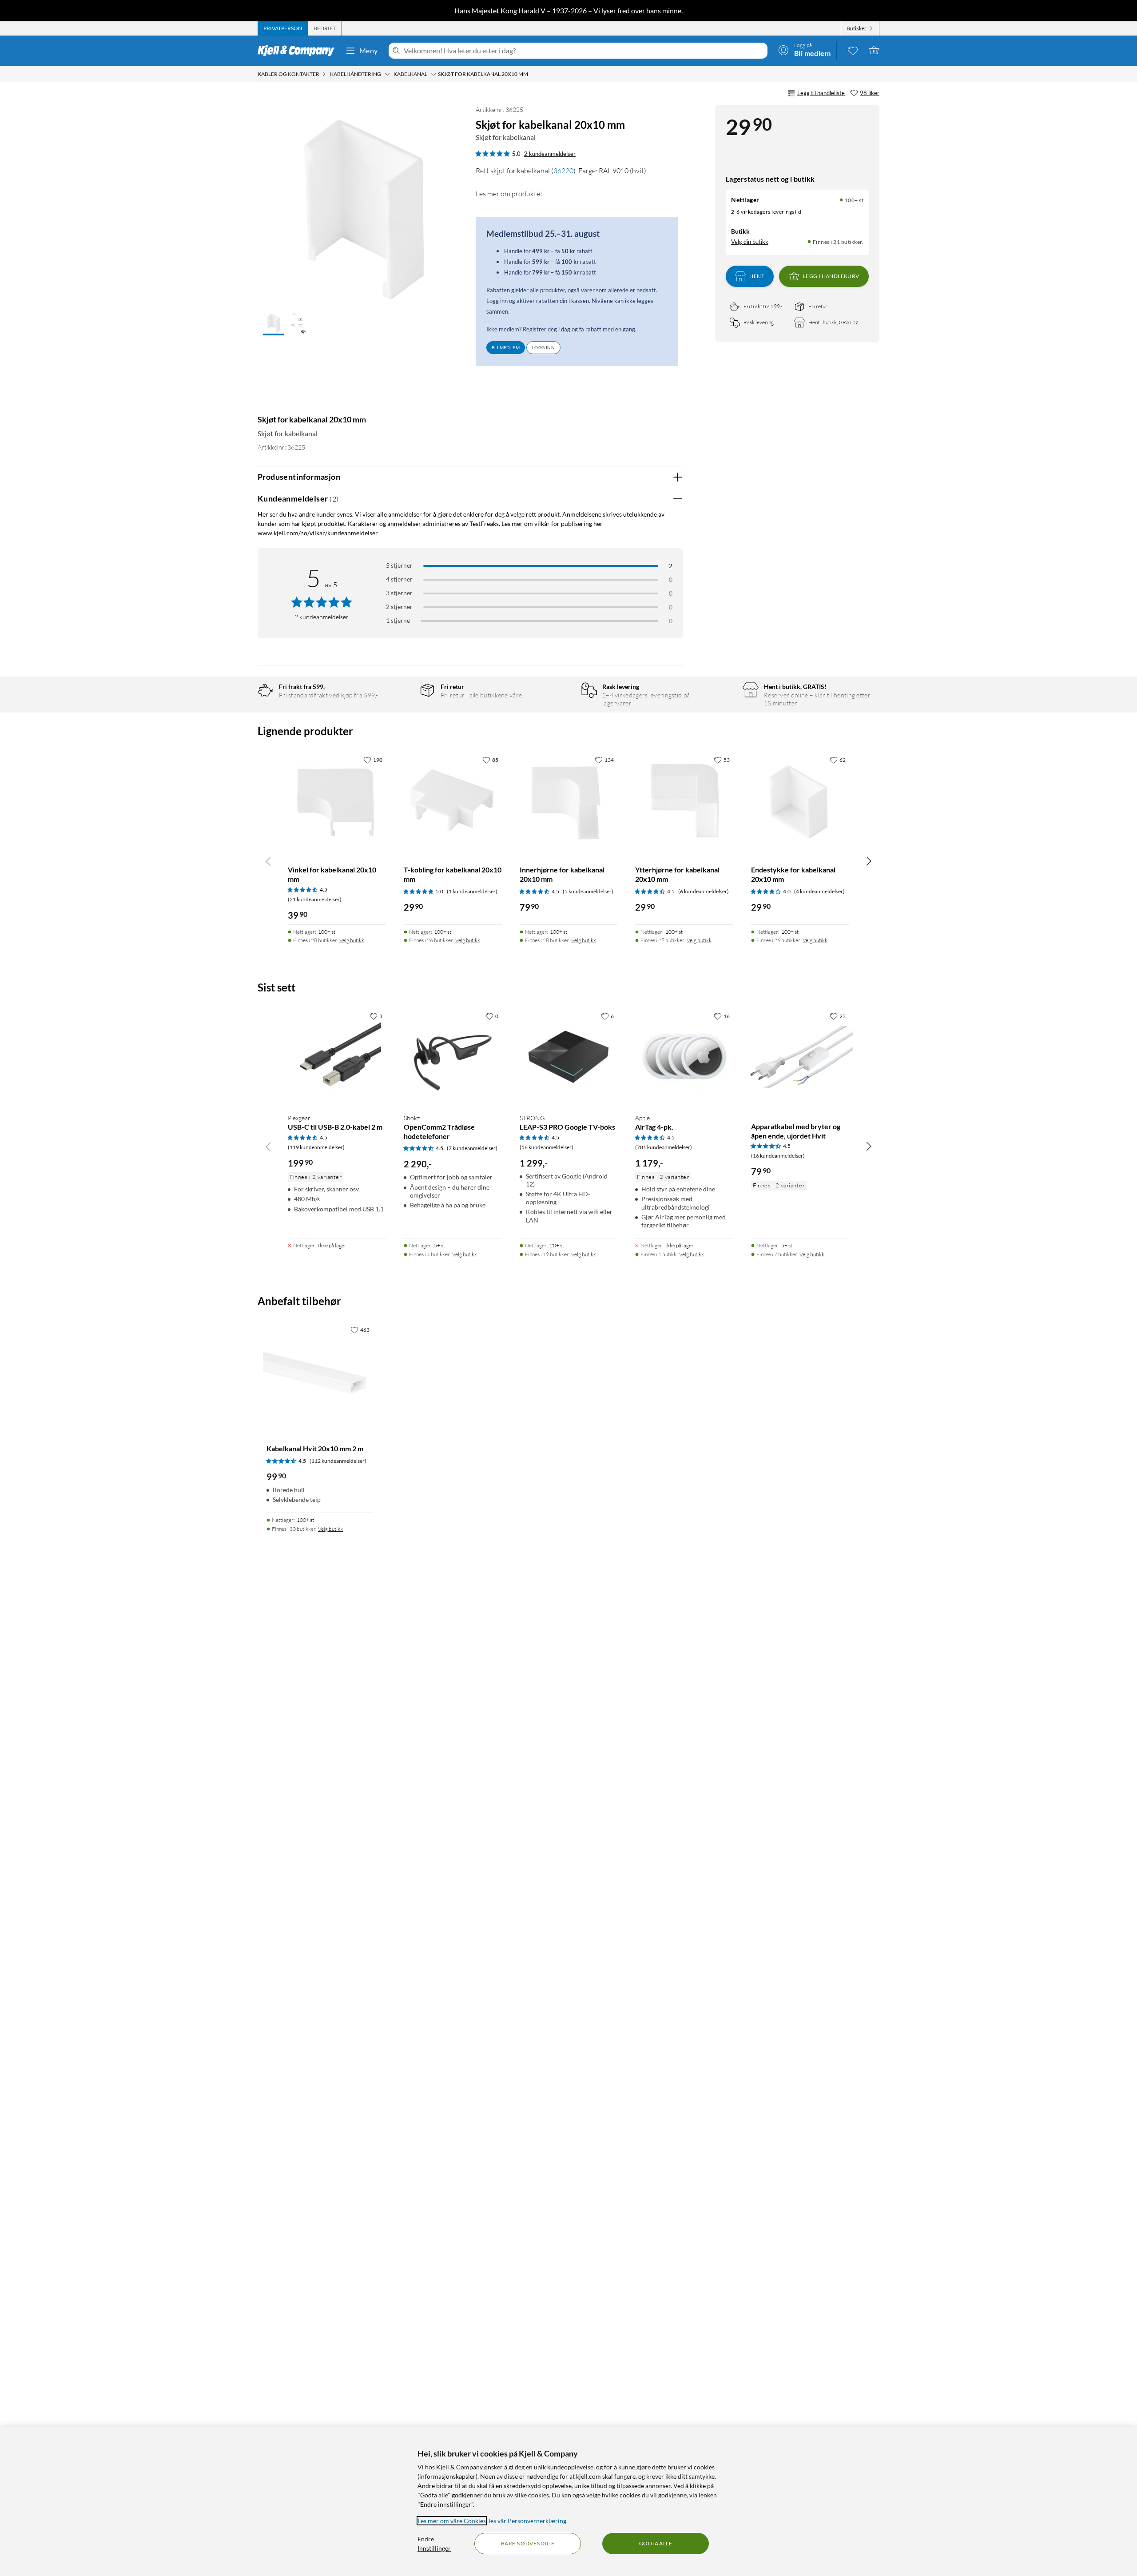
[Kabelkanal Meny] (433, 74)
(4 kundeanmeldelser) (819, 891)
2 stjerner (399, 607)
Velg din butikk (750, 241)
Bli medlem (506, 347)
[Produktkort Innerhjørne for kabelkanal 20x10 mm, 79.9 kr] (569, 801)
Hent (757, 276)
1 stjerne (398, 620)
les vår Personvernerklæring (527, 2521)
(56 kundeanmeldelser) (547, 1147)
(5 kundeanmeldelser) (588, 891)
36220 (563, 171)
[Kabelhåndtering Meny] (387, 74)
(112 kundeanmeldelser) (338, 1461)
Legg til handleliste (821, 93)
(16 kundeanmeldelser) (778, 1156)
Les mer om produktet (509, 194)
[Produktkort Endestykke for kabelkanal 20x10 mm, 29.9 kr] (800, 801)
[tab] (283, 28)
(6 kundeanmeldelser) (704, 891)
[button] (274, 324)
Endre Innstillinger (434, 2544)
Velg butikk (352, 940)
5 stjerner (399, 565)
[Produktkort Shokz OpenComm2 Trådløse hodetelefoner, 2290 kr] (453, 1057)
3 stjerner (399, 593)
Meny (369, 50)
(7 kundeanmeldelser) (472, 1148)
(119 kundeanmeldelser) (316, 1147)
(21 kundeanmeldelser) (315, 899)
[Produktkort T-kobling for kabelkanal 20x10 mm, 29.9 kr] (453, 801)
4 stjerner (399, 579)
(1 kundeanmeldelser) (472, 891)
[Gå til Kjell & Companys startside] (299, 51)
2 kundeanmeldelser (550, 154)
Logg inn (543, 347)
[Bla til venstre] (268, 861)
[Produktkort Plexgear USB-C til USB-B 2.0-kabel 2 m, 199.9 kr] (337, 1057)
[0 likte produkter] (853, 50)
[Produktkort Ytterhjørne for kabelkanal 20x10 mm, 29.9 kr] (684, 801)
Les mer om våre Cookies (452, 2521)
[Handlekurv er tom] (874, 50)
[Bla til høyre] (869, 861)
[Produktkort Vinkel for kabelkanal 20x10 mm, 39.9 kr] (337, 801)
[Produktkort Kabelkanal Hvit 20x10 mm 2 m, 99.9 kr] (320, 1375)
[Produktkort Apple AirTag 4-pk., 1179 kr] (684, 1057)
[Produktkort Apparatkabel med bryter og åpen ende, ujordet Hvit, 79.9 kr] (800, 1057)
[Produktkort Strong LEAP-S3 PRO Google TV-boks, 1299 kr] (569, 1057)
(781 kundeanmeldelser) (664, 1147)
